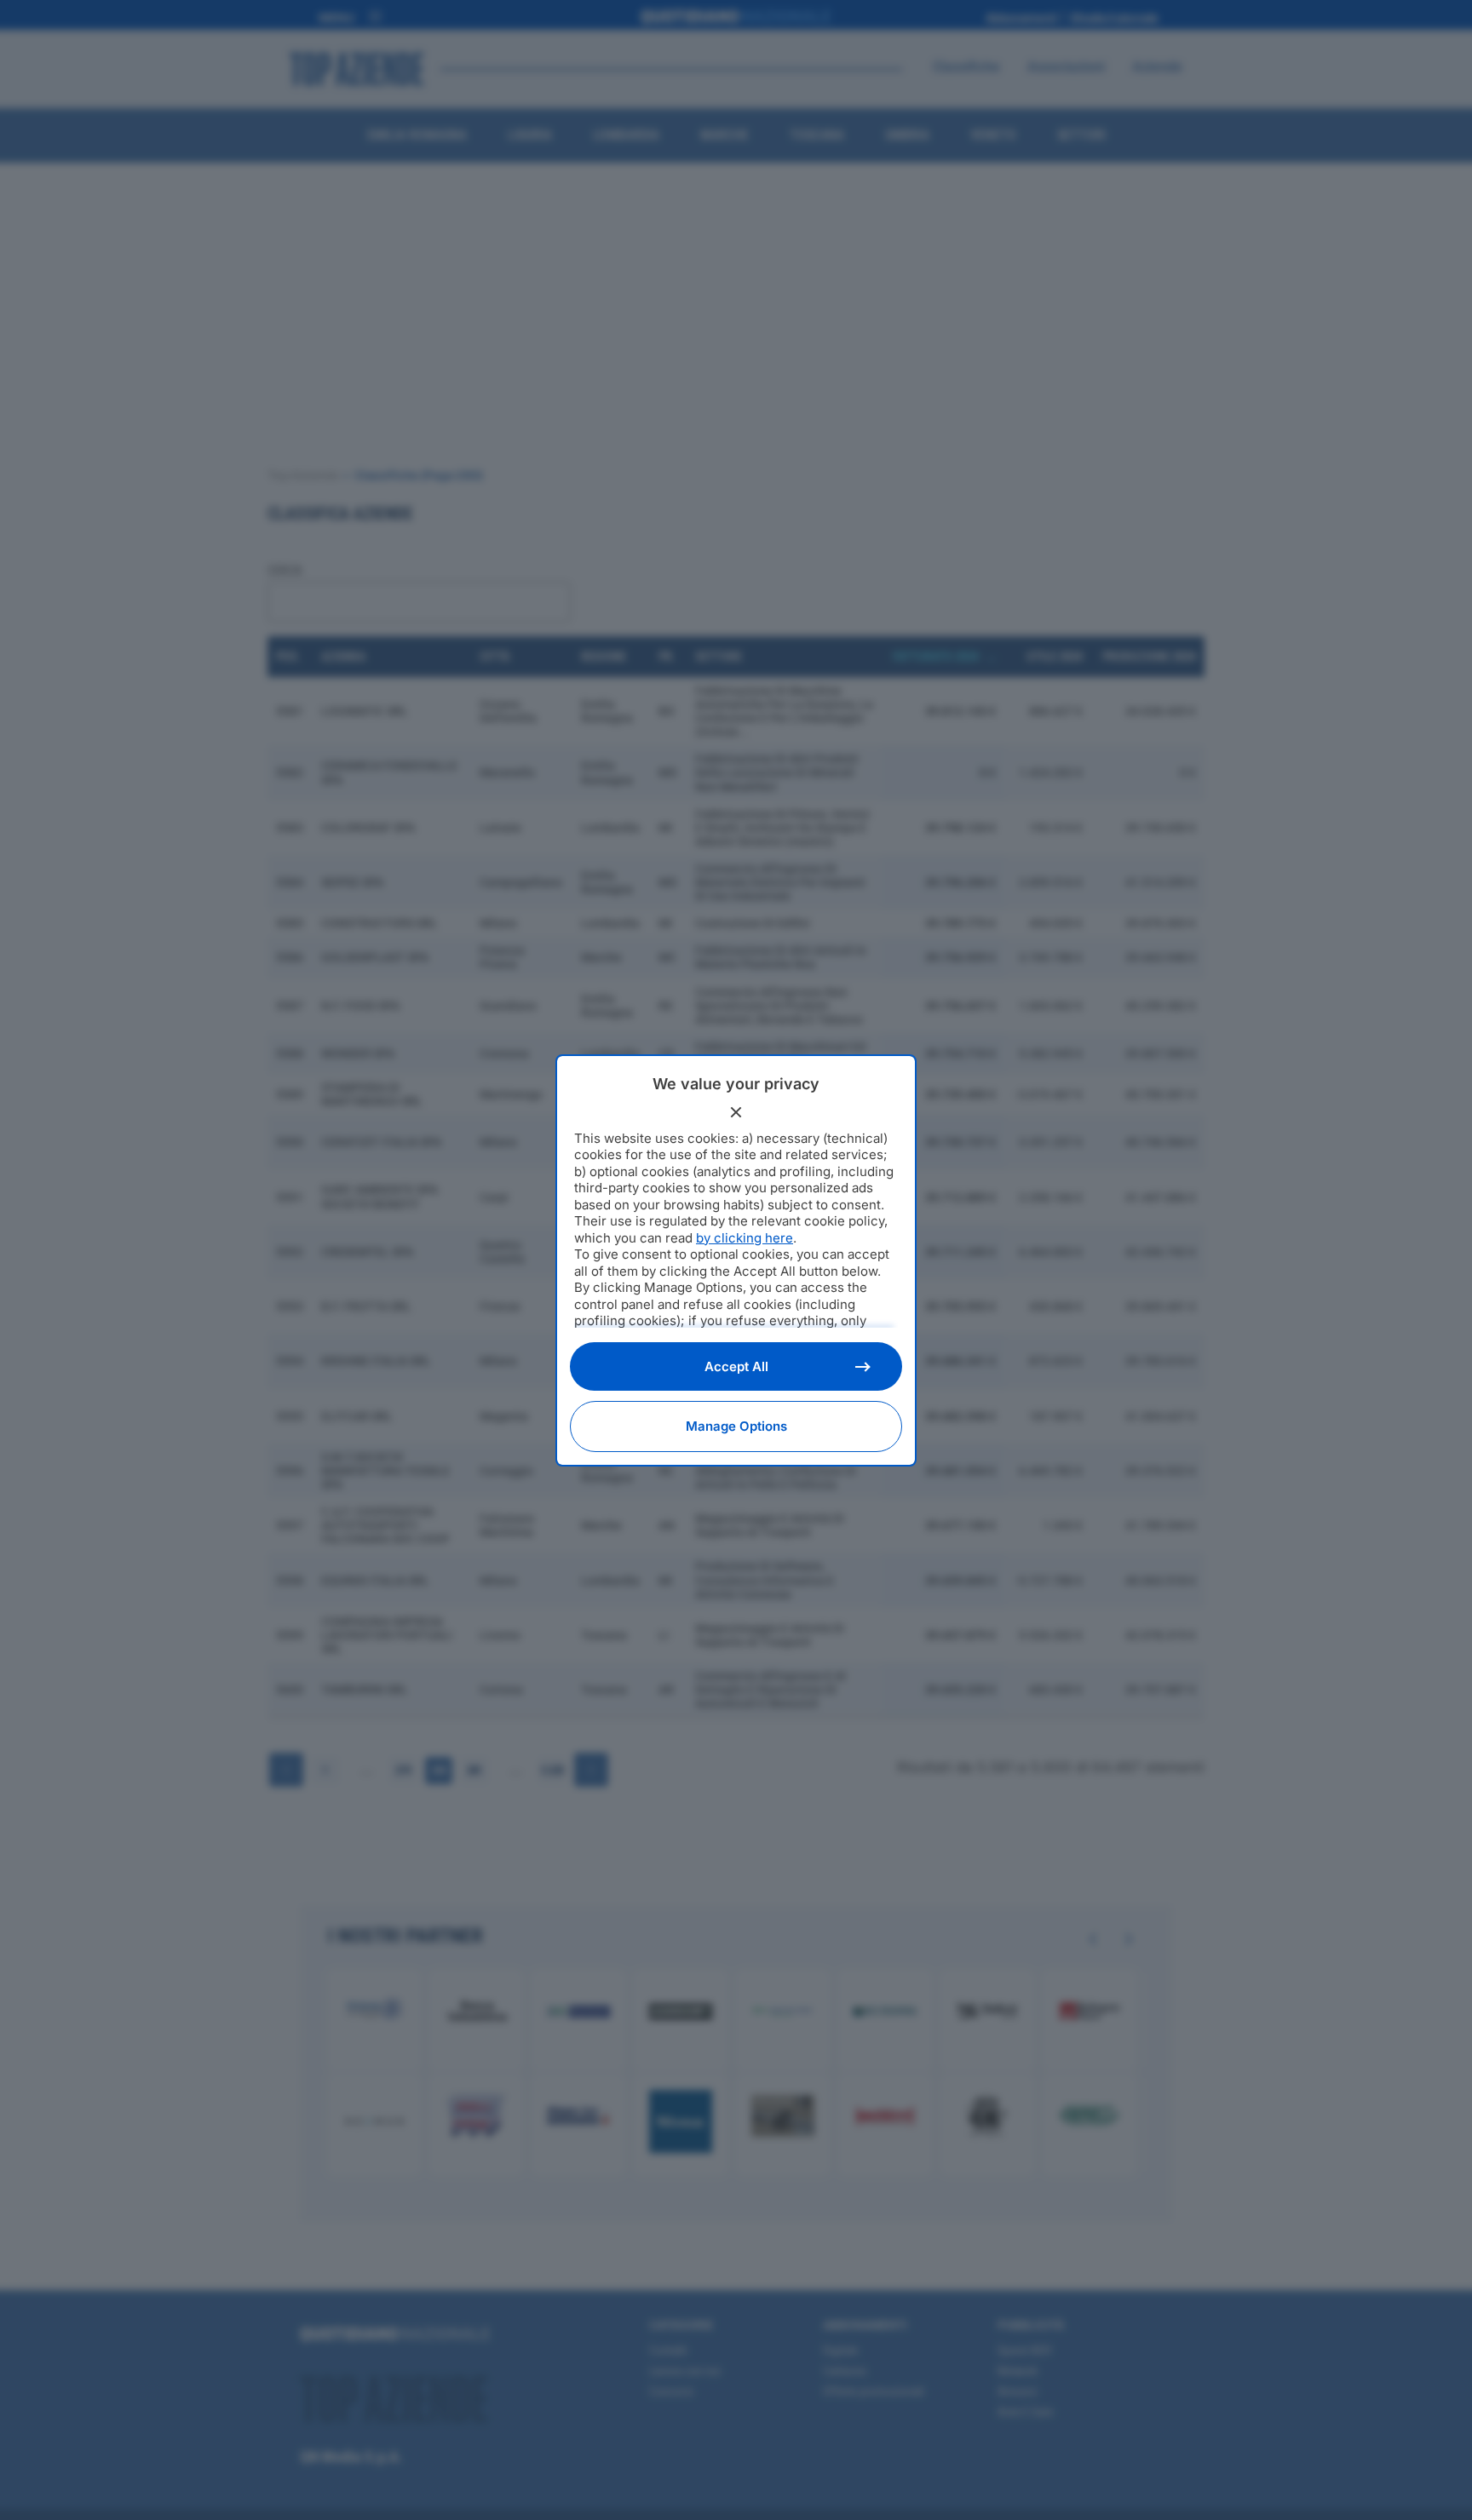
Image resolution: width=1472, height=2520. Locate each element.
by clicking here (745, 1238)
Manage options (736, 1426)
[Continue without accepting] (736, 1112)
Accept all (736, 1366)
